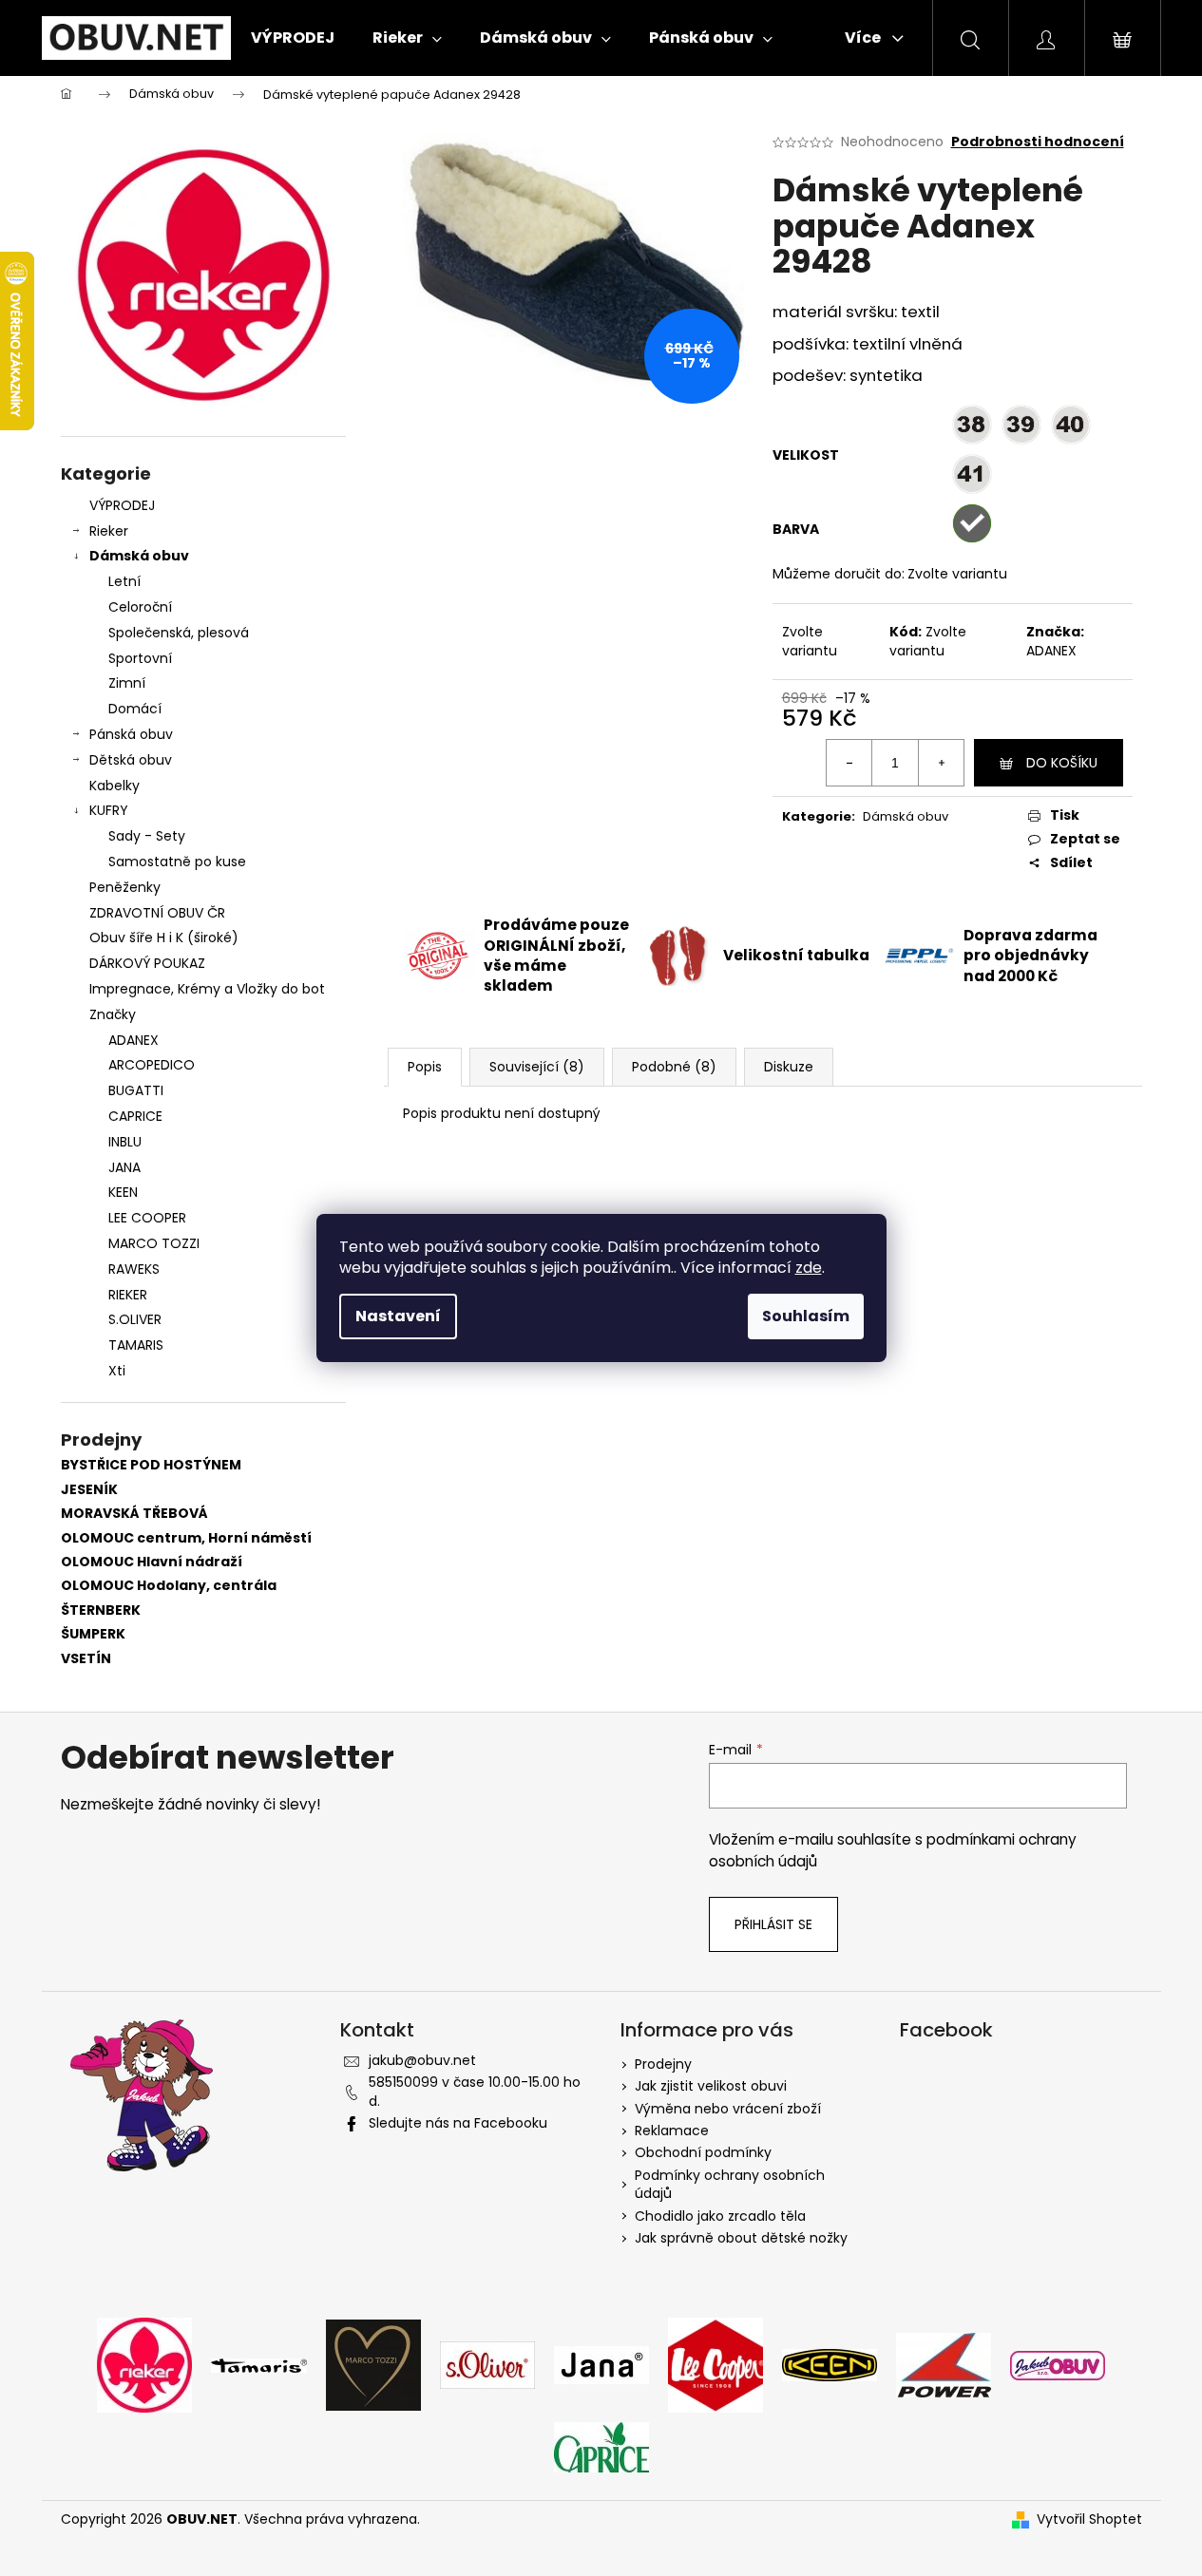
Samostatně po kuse (177, 862)
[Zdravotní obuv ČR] (1058, 2364)
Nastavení (398, 1316)
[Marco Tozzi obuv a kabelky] (373, 2364)
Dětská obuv (131, 760)
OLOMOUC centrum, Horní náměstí (186, 1538)
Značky (113, 1014)
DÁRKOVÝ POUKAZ (147, 963)
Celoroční (140, 607)
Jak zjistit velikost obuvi (711, 2086)
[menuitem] (293, 38)
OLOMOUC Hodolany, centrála (169, 1586)
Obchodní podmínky (703, 2152)
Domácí (135, 709)
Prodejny (663, 2064)
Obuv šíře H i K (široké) (164, 938)
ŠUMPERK (93, 1634)
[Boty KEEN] (830, 2364)
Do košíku (1062, 763)
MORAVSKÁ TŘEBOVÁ (134, 1514)
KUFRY (109, 810)
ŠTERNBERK (101, 1610)
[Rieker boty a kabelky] (144, 2364)
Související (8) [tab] (537, 1067)
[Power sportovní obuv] (944, 2364)
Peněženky (125, 887)
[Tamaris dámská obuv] (259, 2365)
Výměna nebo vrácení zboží (728, 2109)
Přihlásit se (773, 1924)
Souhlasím (806, 1316)
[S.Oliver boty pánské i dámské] (487, 2364)
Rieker (109, 531)
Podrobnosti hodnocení (1038, 142)
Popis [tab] (425, 1067)
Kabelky (114, 786)
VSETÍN (86, 1659)
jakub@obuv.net (422, 2060)
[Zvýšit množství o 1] (941, 763)
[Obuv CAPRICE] (601, 2447)
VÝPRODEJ (122, 505)
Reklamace (672, 2131)
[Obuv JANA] (601, 2364)
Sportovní (140, 658)
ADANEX (1051, 651)
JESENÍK (89, 1490)
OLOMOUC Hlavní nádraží (152, 1562)
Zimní (127, 683)
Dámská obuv (139, 556)
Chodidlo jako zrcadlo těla (720, 2216)
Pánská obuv (131, 734)
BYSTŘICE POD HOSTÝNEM (151, 1465)
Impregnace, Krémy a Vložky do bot (207, 989)
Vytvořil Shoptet (1089, 2519)
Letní (124, 581)
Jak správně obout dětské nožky (741, 2238)
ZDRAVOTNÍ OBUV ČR (157, 913)
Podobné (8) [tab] (674, 1067)
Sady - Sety (147, 836)
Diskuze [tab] (789, 1067)
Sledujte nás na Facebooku (458, 2123)
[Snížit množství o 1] (849, 763)
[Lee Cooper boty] (715, 2364)
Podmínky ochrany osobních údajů (730, 2184)
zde (809, 1268)
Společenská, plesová (179, 633)
